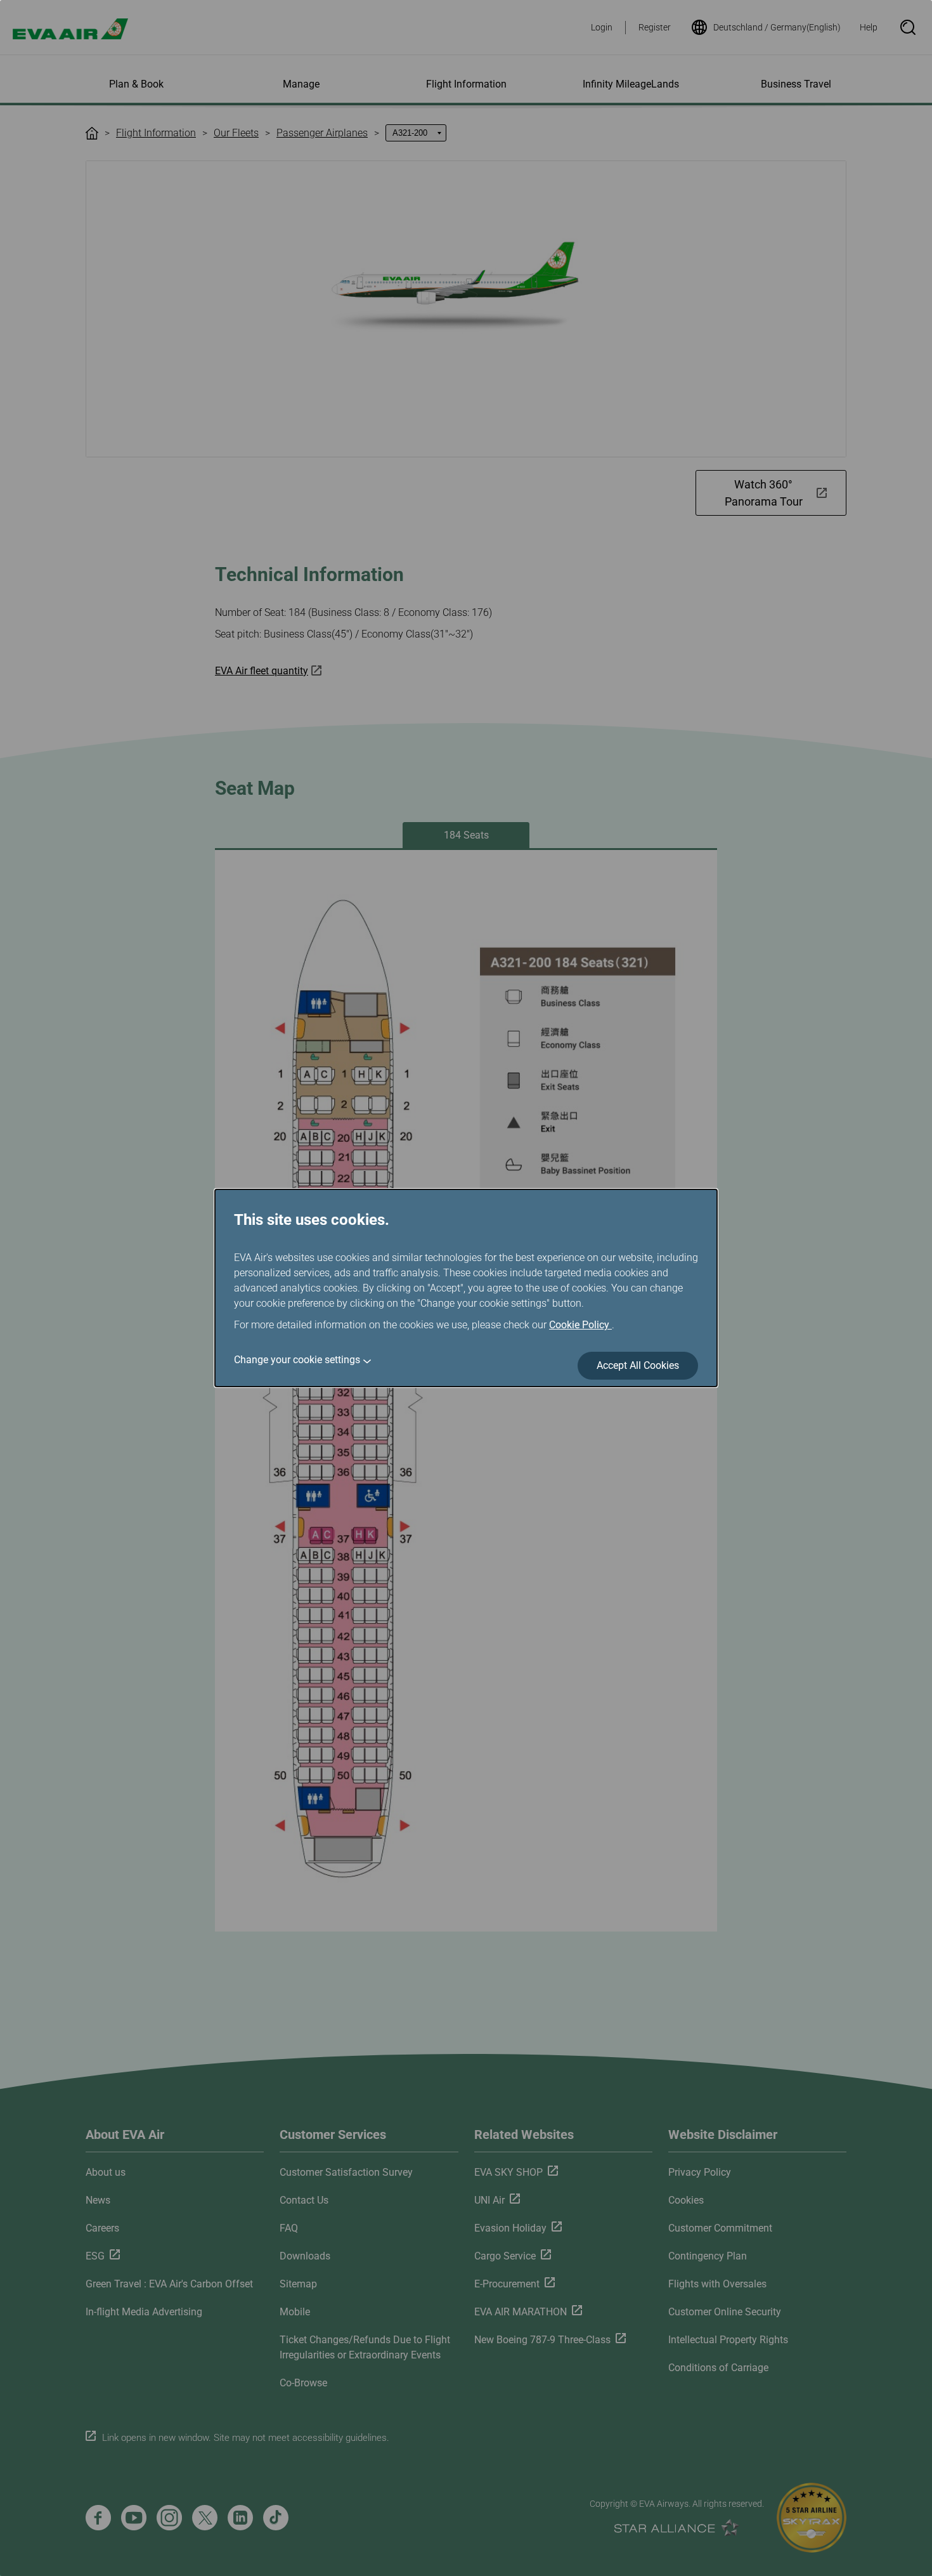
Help (869, 27)
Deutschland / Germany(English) (777, 27)
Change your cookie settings (297, 1360)
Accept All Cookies (638, 1365)
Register (655, 27)
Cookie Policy (580, 1325)
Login (602, 27)
